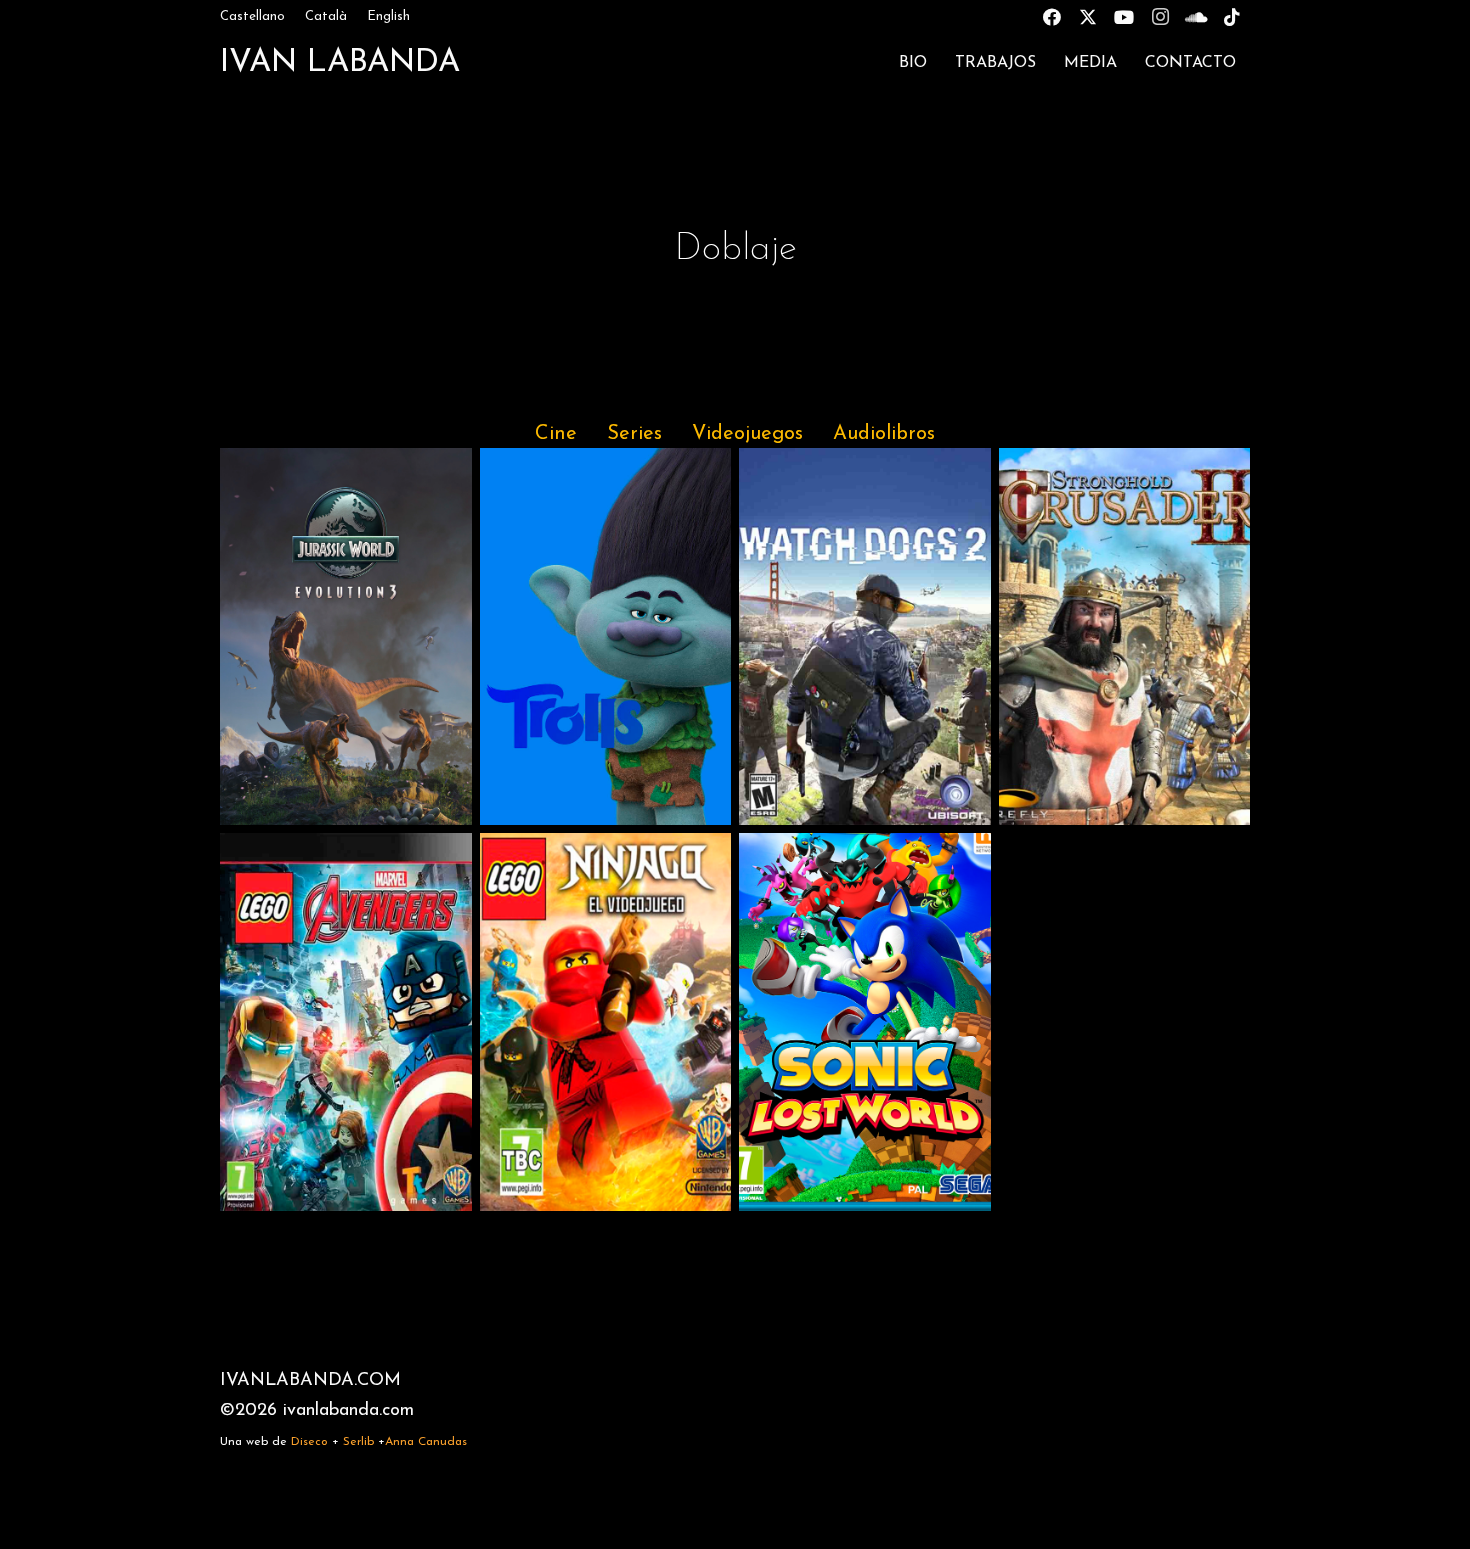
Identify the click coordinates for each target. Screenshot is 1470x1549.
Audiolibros (884, 434)
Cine (556, 434)
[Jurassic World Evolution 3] (346, 636)
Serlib (358, 1442)
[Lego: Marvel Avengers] (346, 1021)
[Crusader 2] (1125, 636)
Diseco (309, 1442)
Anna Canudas (426, 1442)
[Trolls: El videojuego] (606, 636)
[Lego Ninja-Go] (606, 1021)
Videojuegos (747, 434)
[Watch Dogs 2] (865, 636)
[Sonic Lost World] (865, 1021)
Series (634, 434)
